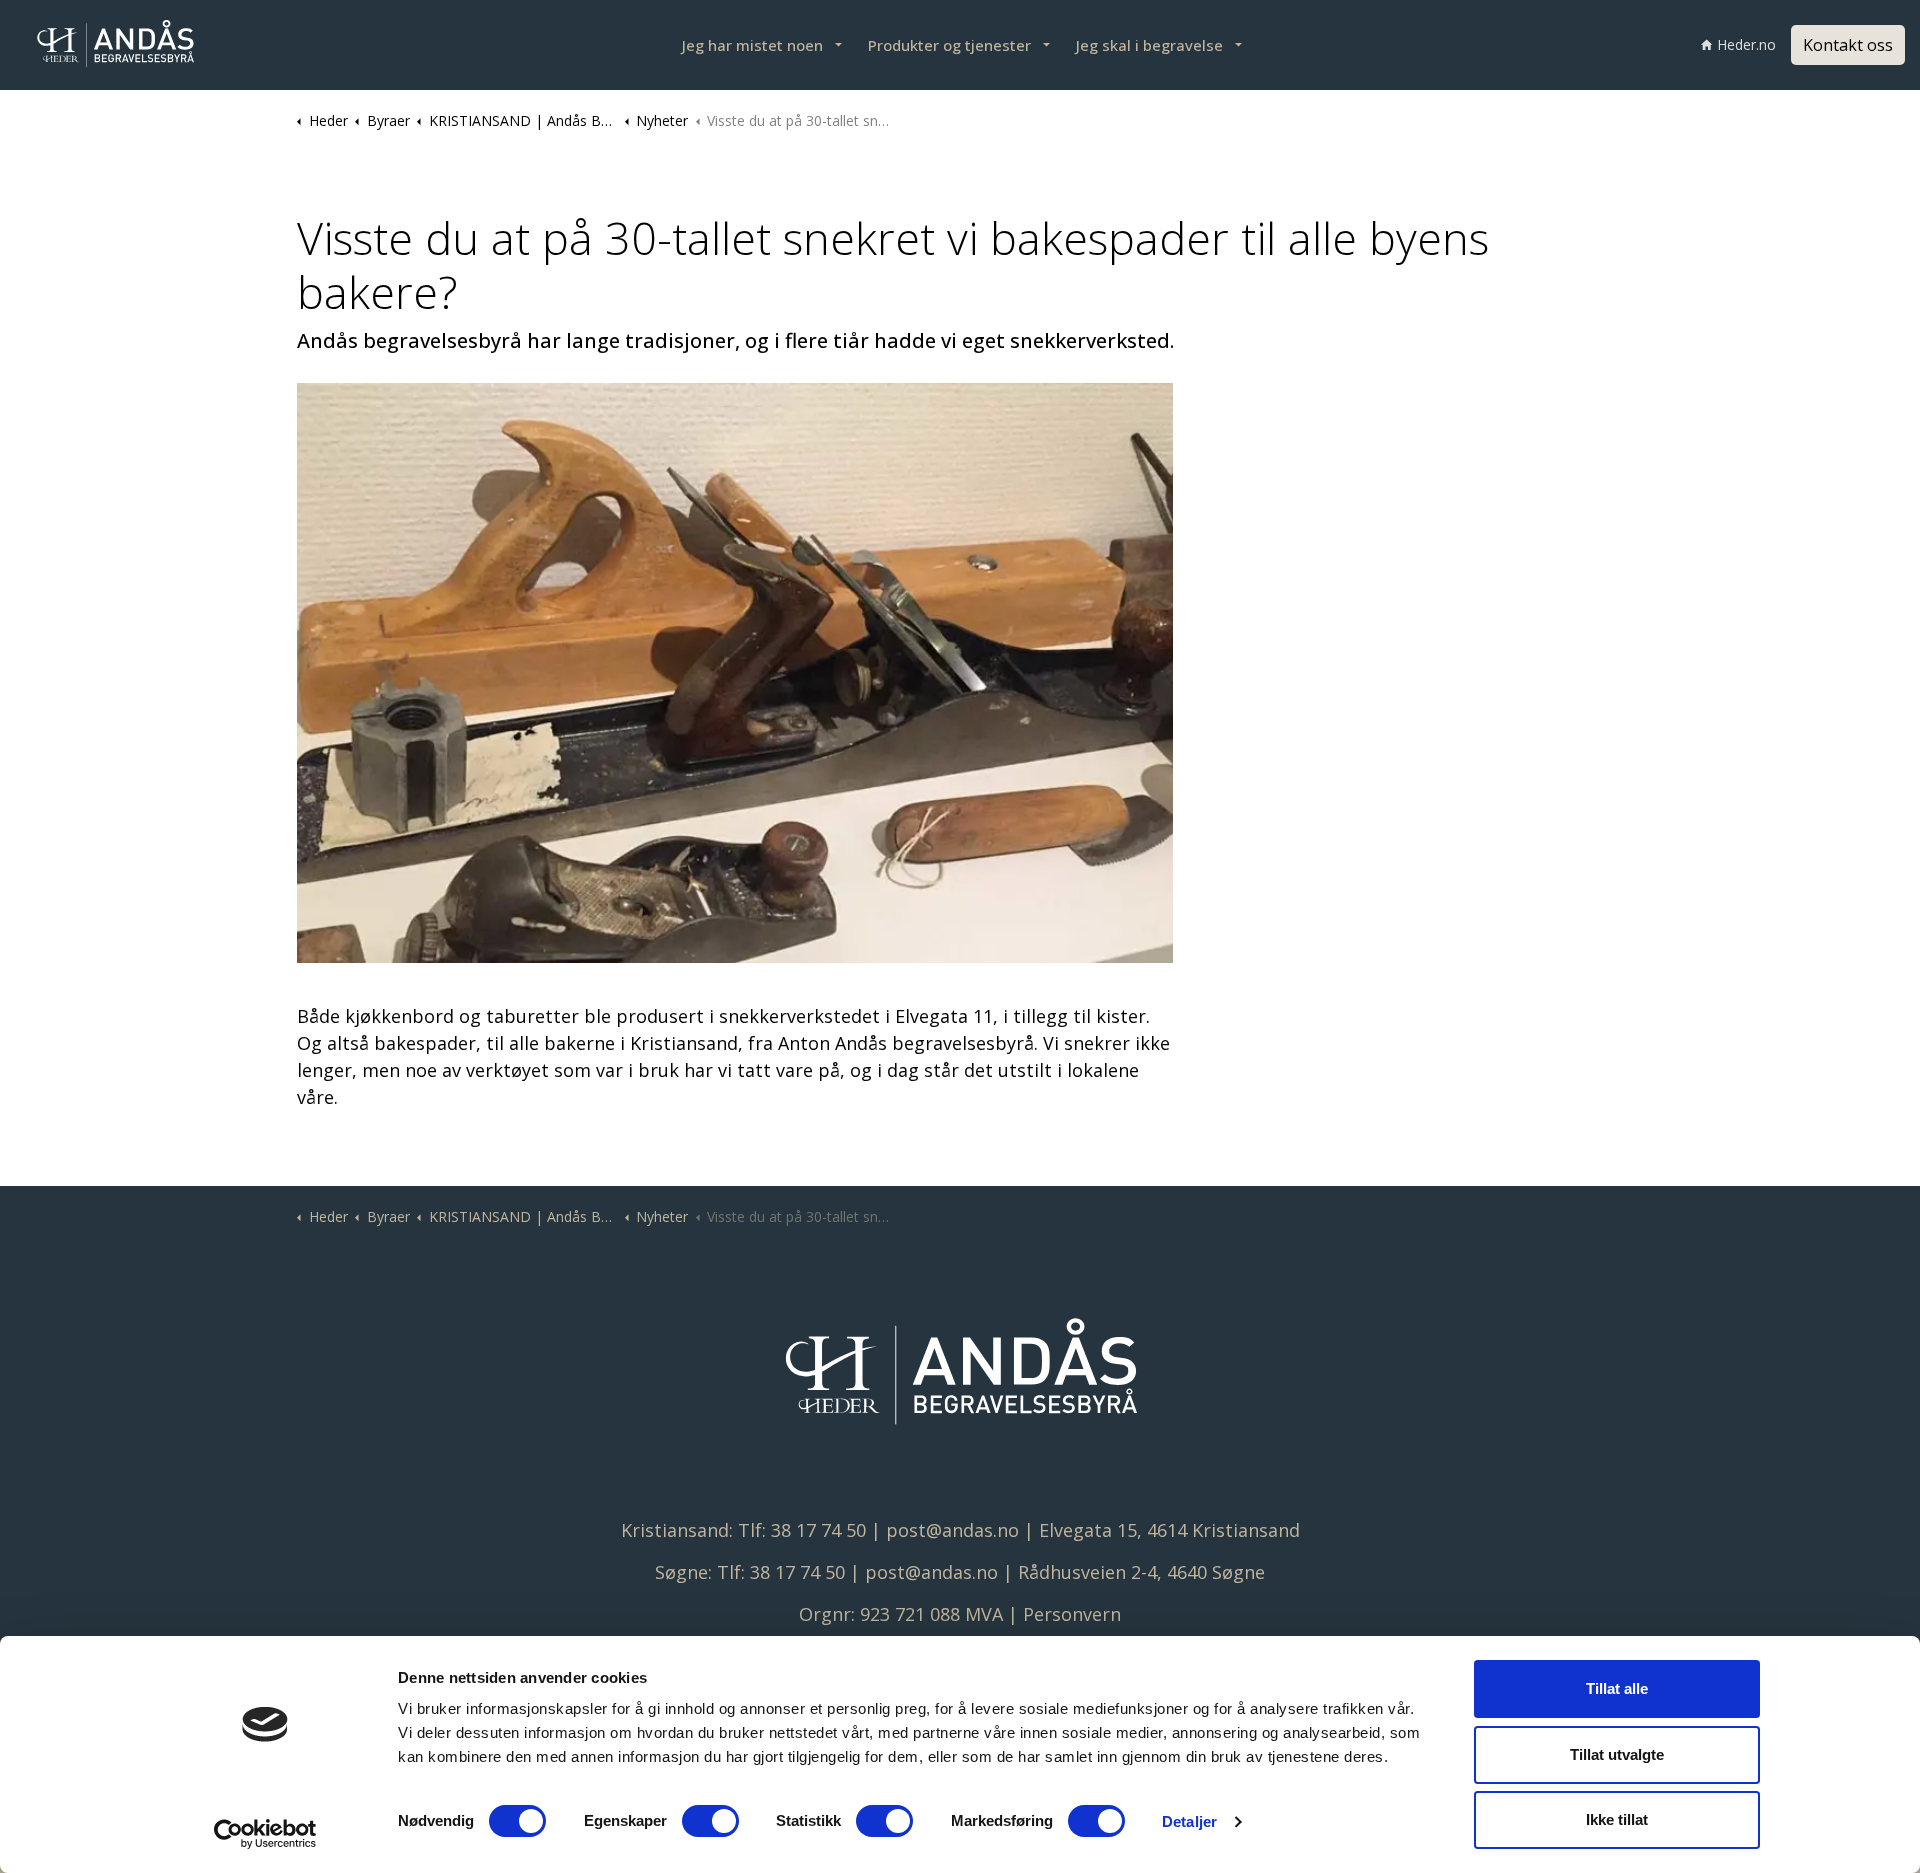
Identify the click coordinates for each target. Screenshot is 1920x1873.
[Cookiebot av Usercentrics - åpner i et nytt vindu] (265, 1834)
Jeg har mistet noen (752, 45)
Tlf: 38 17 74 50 (802, 1530)
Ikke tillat (1617, 1819)
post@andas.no (952, 1530)
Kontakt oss (1848, 45)
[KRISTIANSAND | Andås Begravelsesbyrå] (115, 45)
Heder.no (1746, 44)
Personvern (1072, 1614)
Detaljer (1189, 1821)
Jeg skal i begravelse (1149, 45)
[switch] (710, 1821)
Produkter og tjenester (949, 45)
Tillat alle (1617, 1688)
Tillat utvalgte (1617, 1754)
